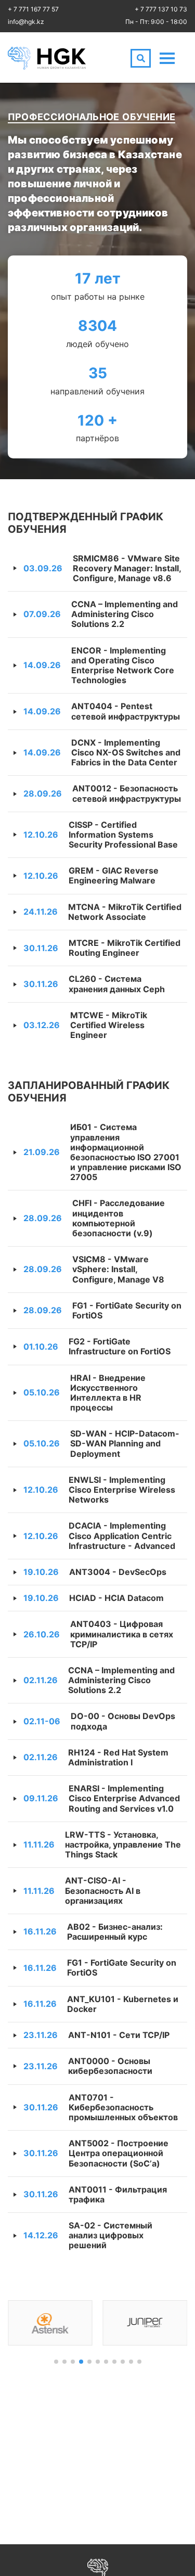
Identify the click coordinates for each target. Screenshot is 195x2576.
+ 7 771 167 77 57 (33, 9)
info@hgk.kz (26, 22)
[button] (56, 2362)
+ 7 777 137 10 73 (161, 9)
